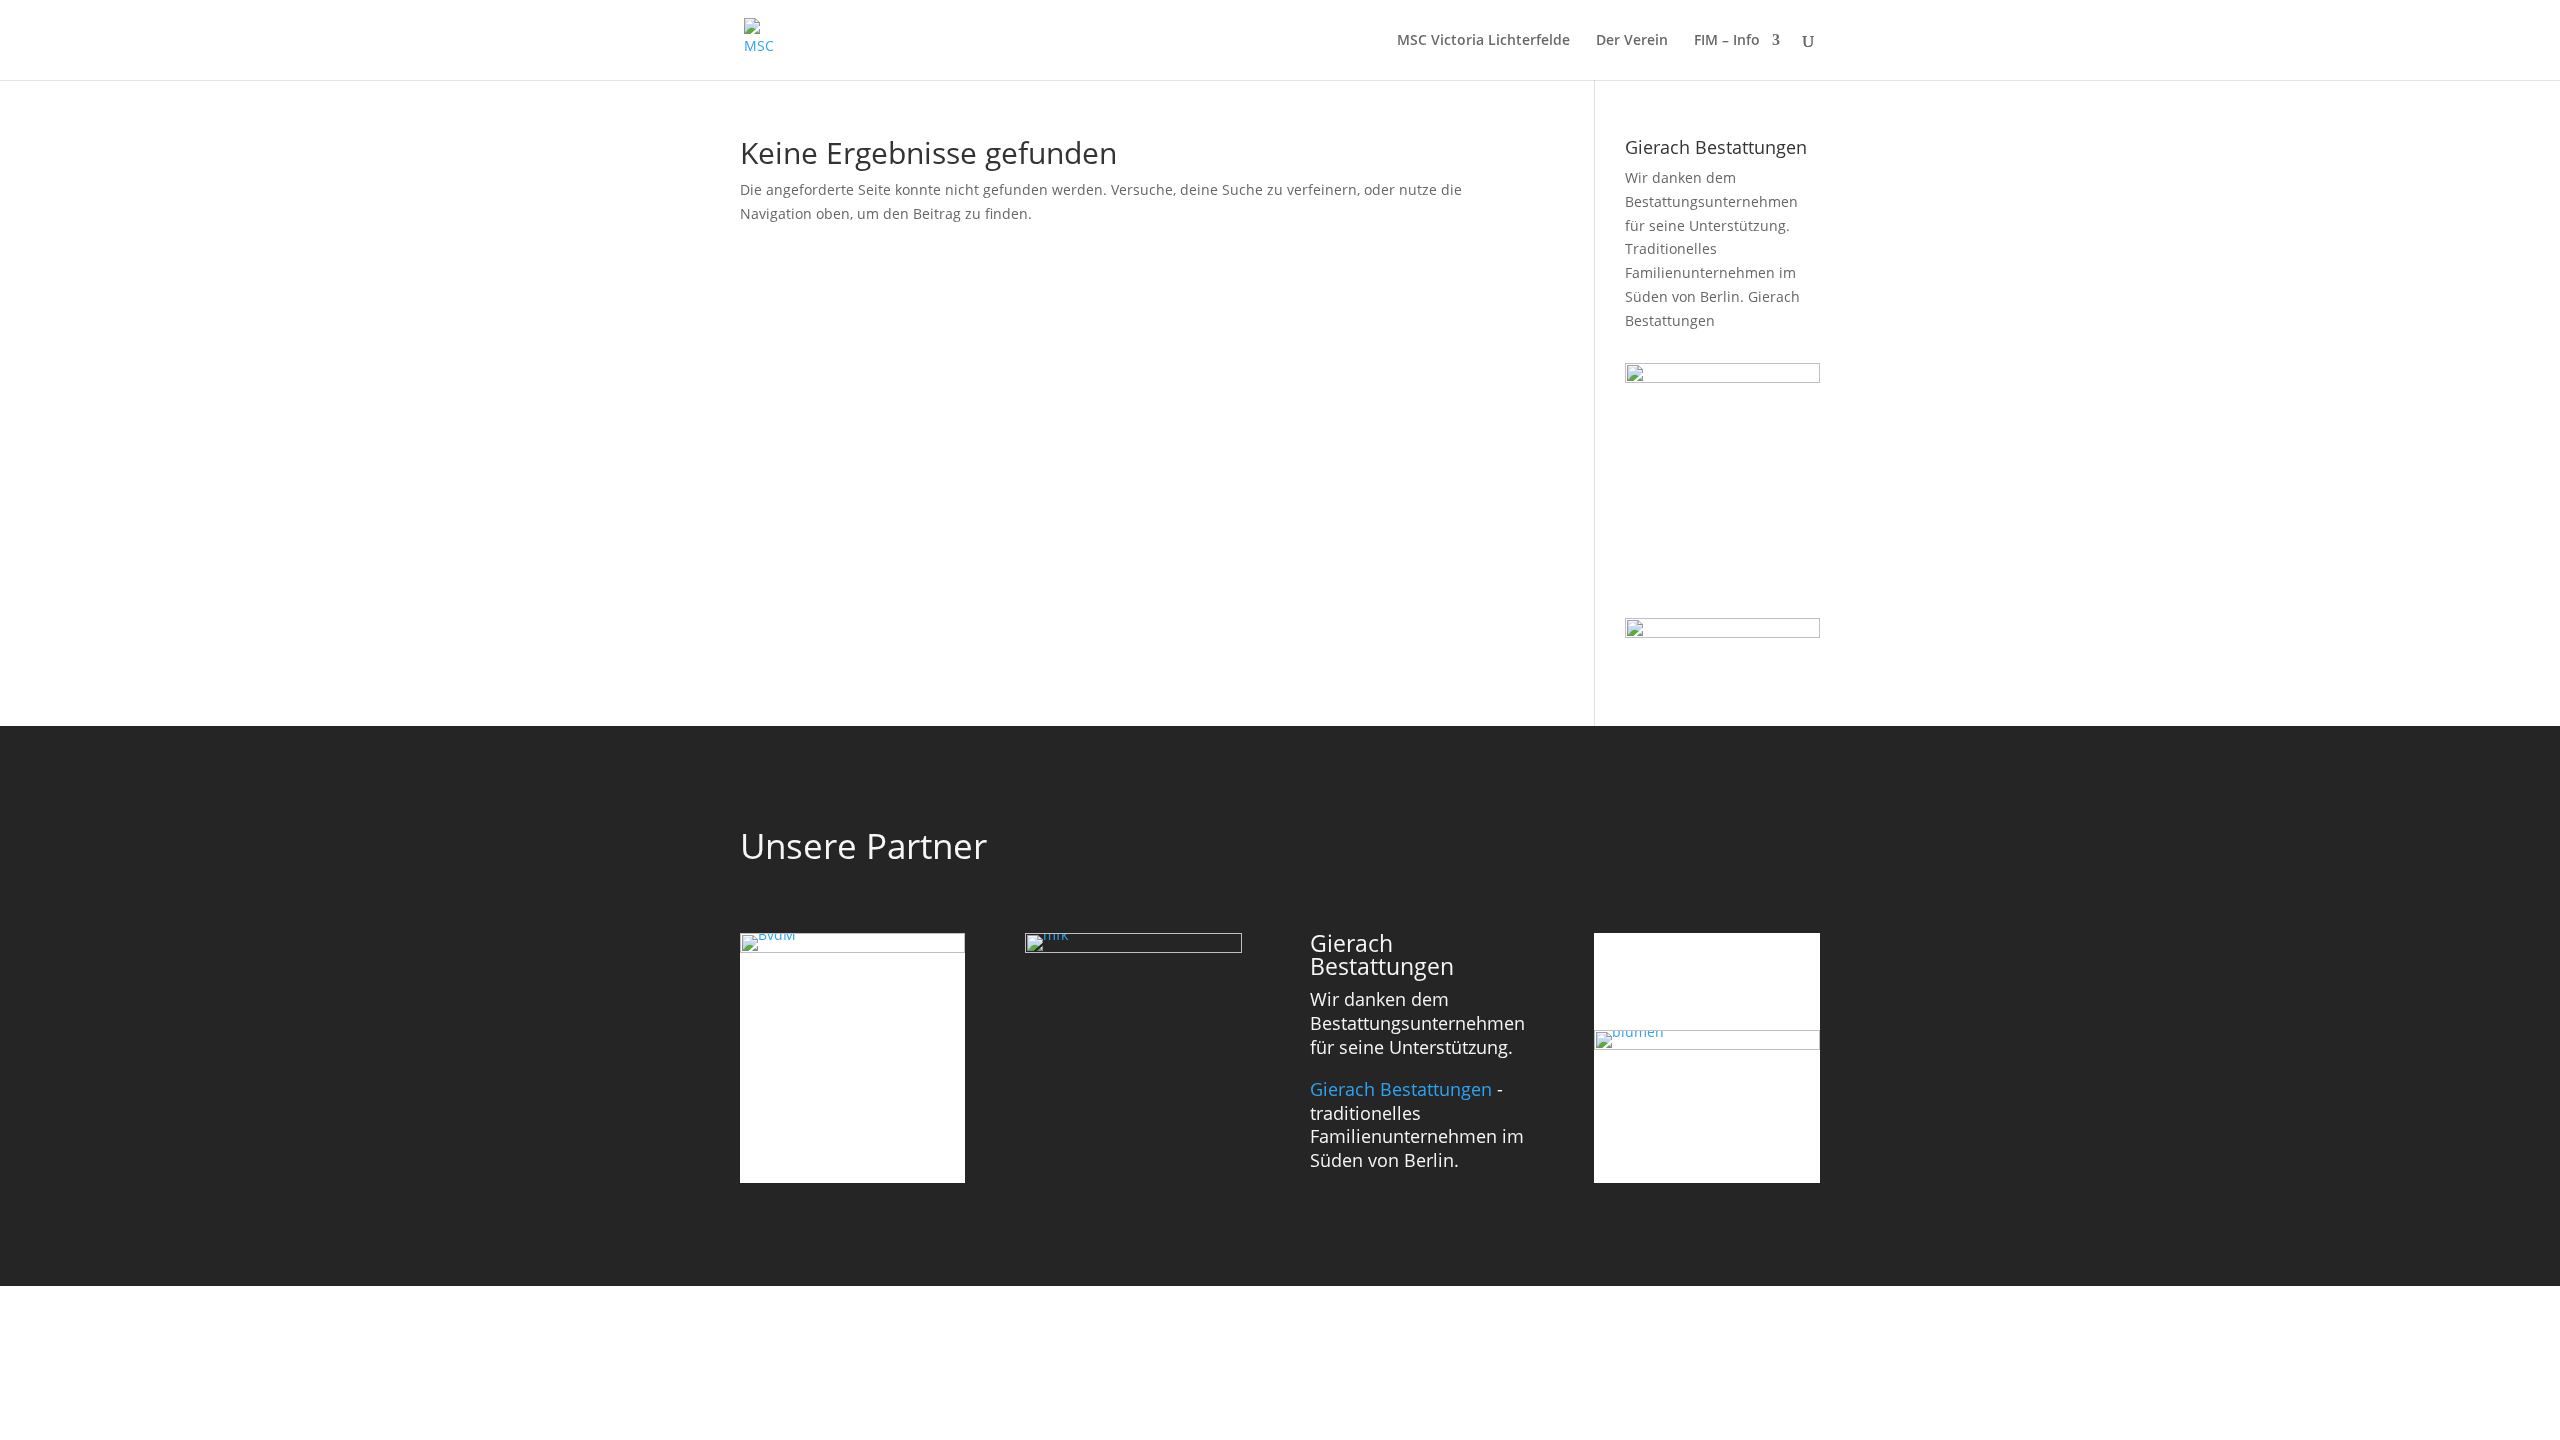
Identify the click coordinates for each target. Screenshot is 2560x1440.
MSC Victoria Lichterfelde (1483, 41)
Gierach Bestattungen (1401, 1089)
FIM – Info (1727, 41)
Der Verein (1632, 41)
